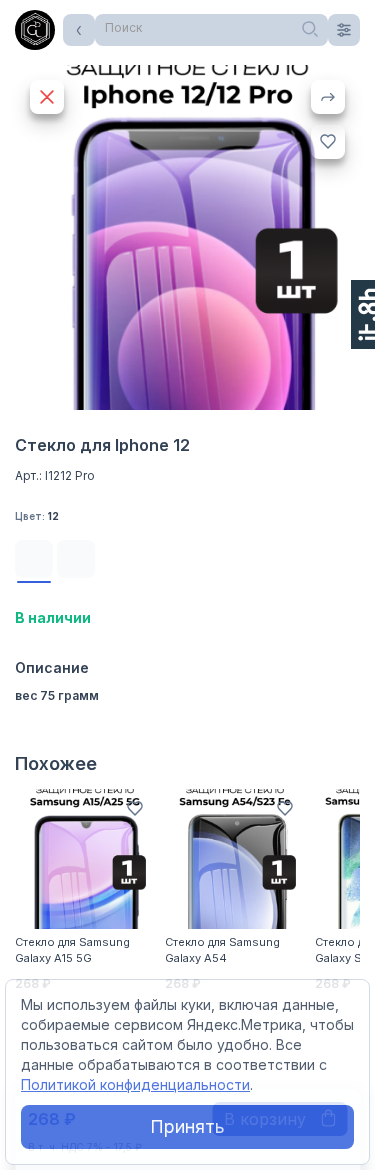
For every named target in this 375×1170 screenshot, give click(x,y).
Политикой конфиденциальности (135, 1084)
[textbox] (211, 28)
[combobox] (211, 30)
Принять (187, 1126)
